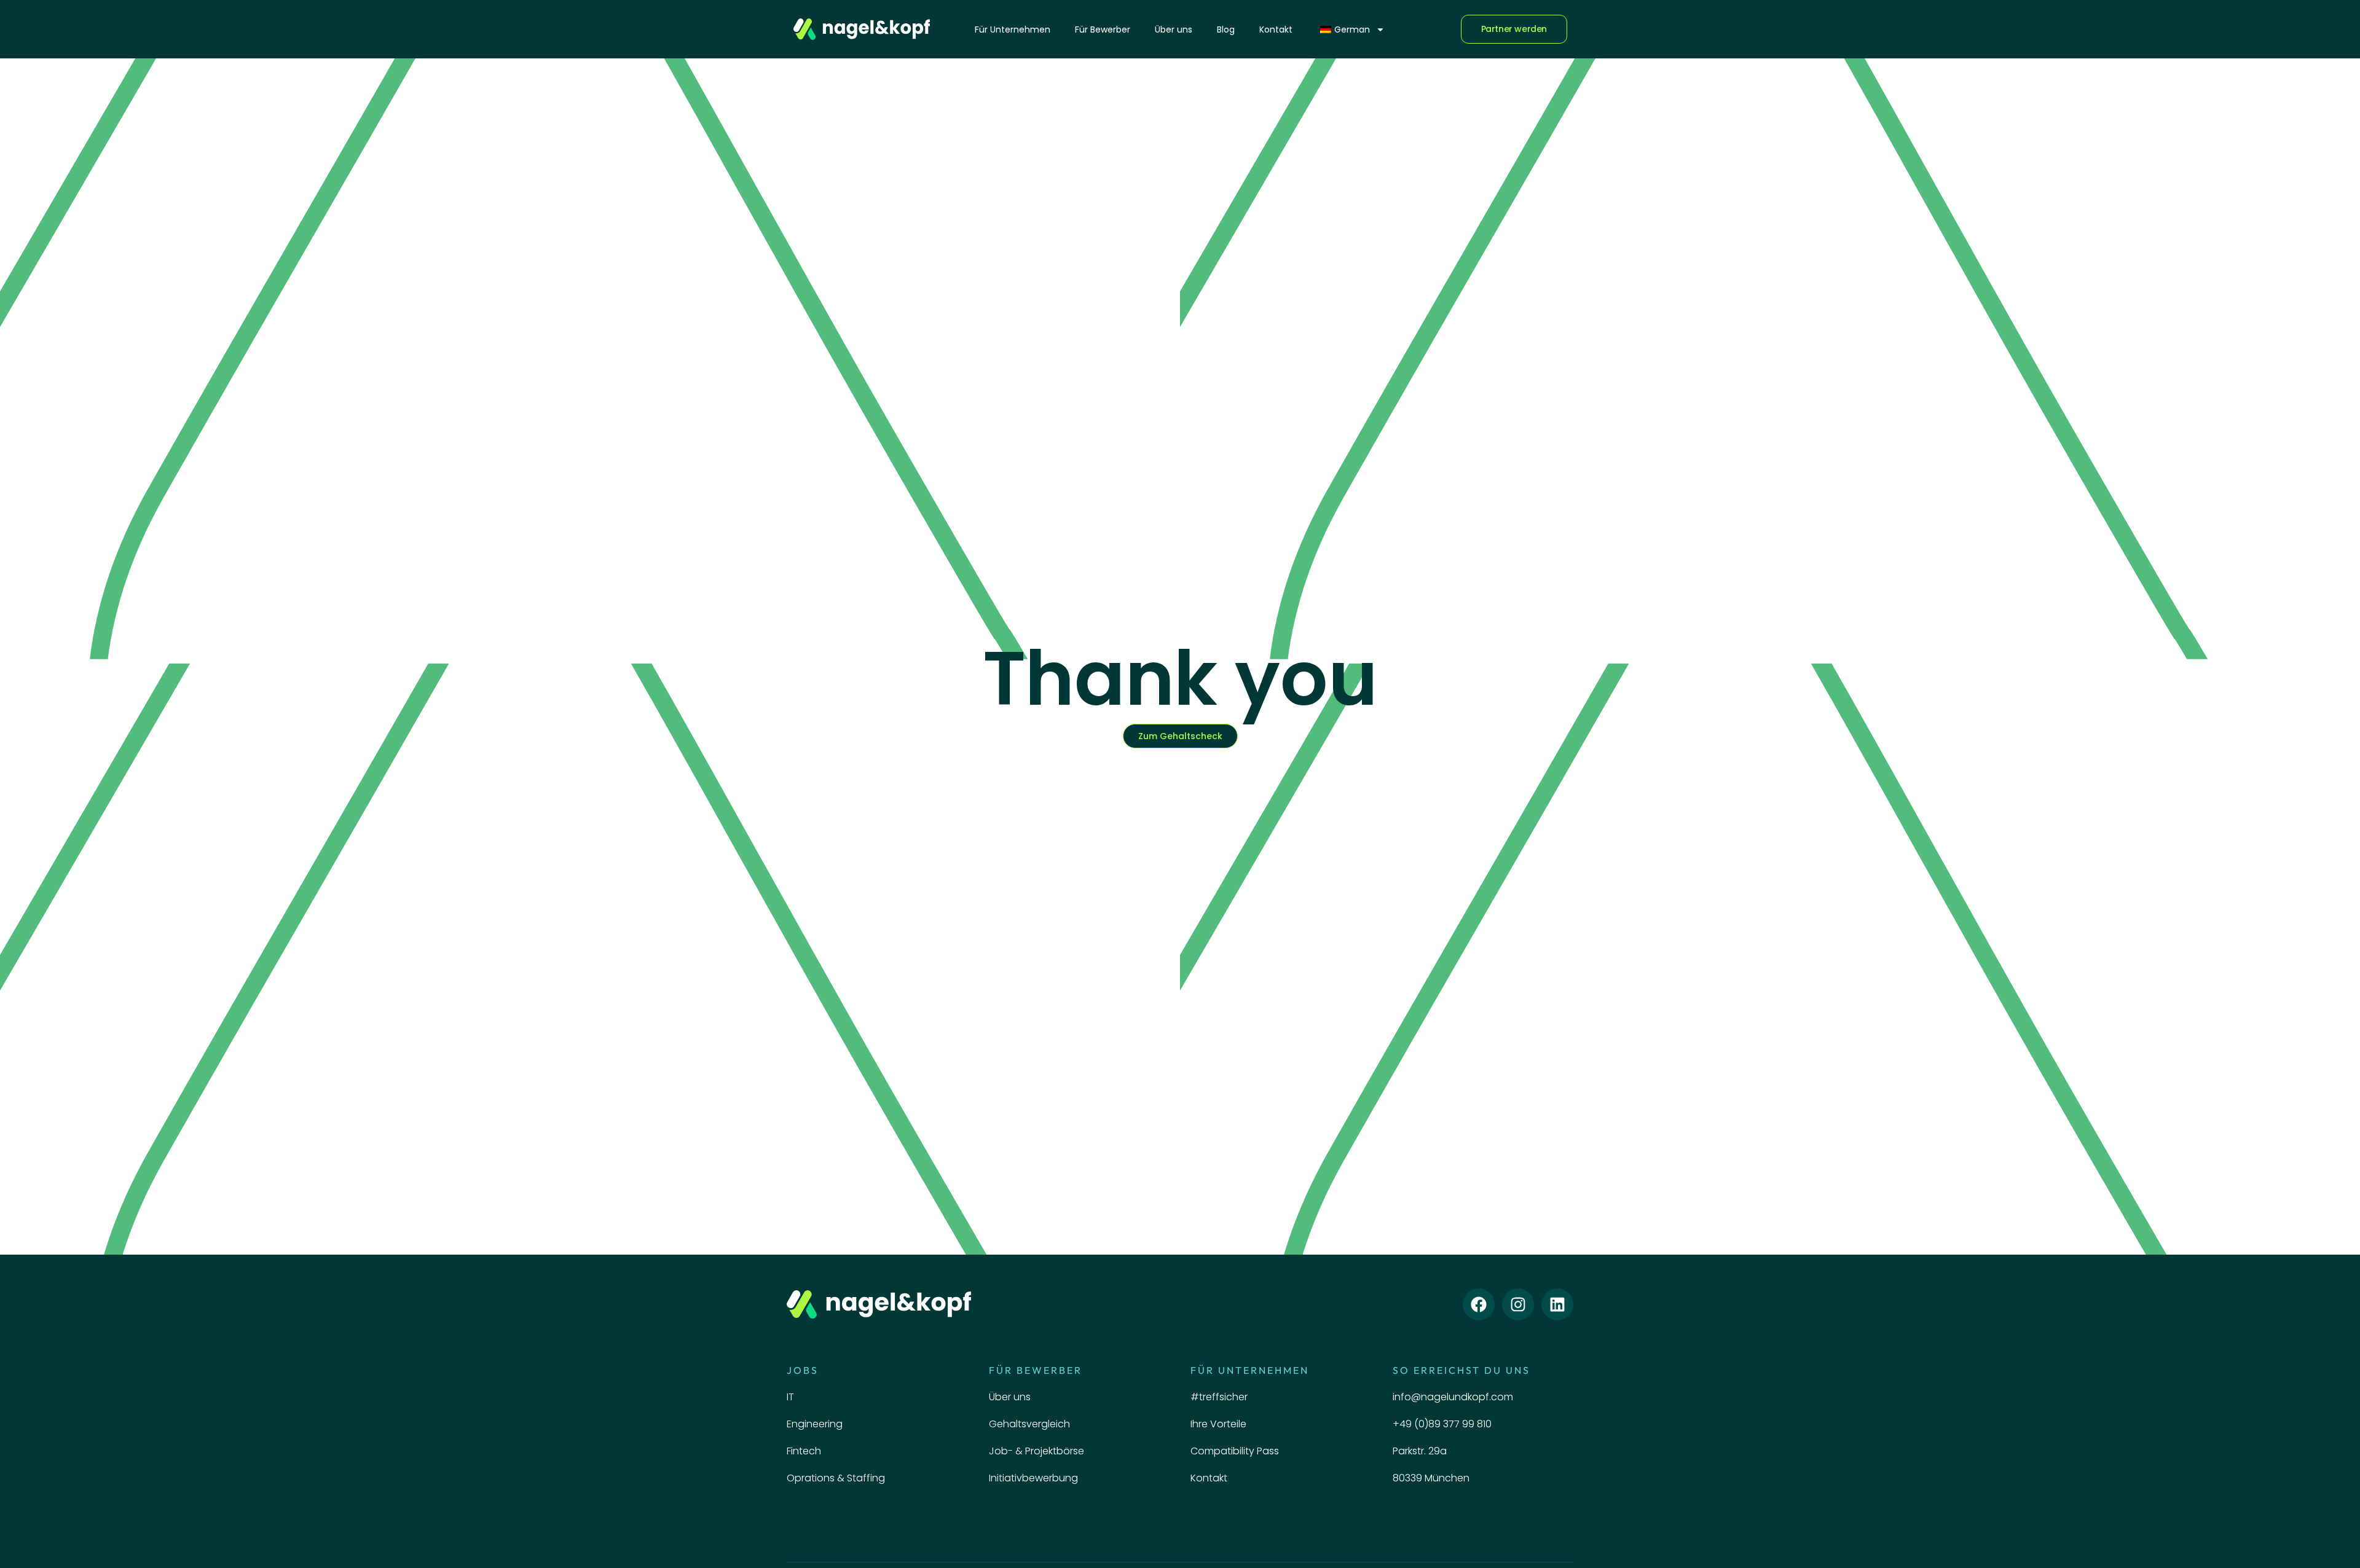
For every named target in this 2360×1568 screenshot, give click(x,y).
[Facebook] (1479, 1304)
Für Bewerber (1103, 29)
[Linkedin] (1557, 1304)
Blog (1226, 29)
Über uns (1174, 29)
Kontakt (1276, 29)
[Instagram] (1518, 1304)
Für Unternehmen (1013, 29)
